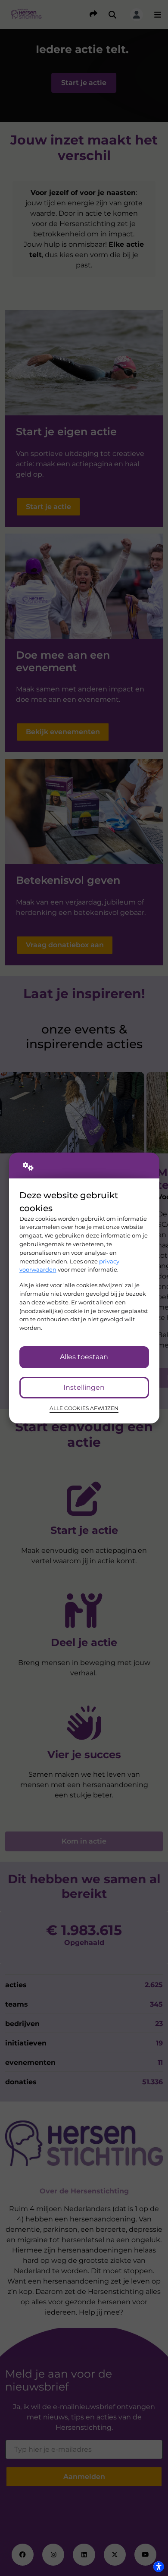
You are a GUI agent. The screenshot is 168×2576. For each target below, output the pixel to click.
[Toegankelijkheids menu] (159, 2567)
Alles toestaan (84, 1357)
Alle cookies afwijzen (84, 1408)
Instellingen (84, 1387)
